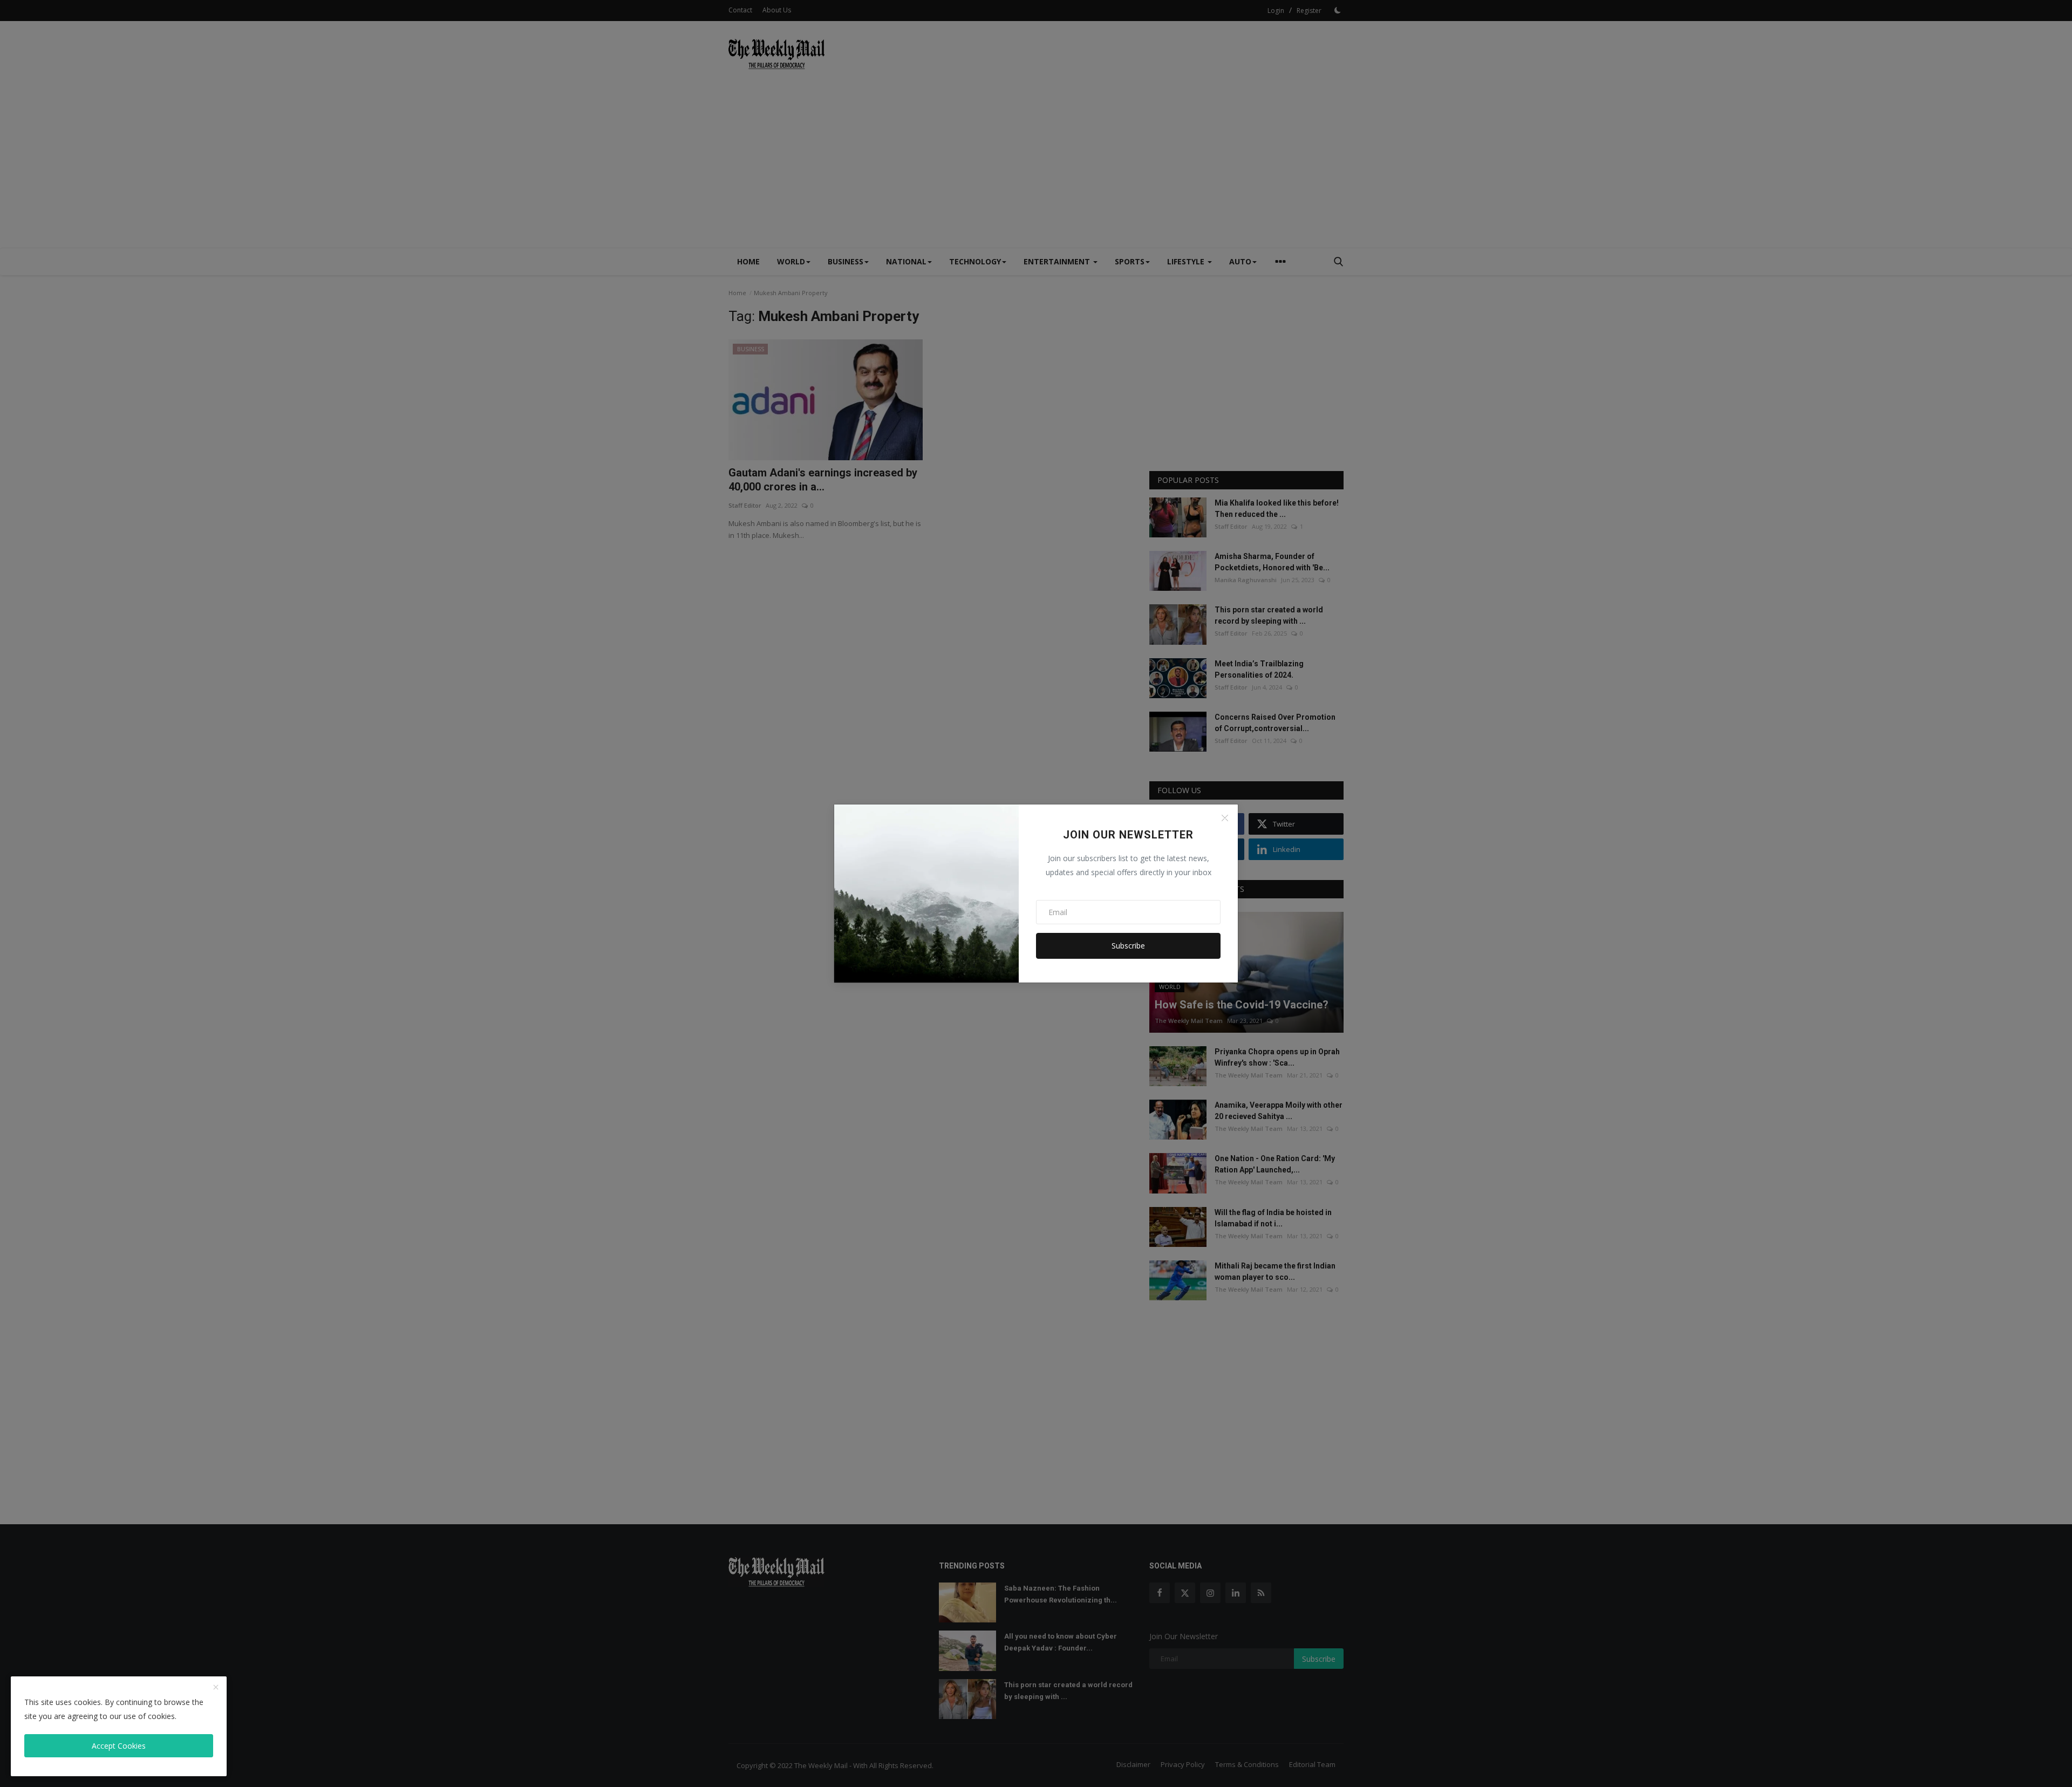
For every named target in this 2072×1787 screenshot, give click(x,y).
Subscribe (1128, 946)
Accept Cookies (119, 1746)
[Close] (1225, 818)
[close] (216, 1688)
